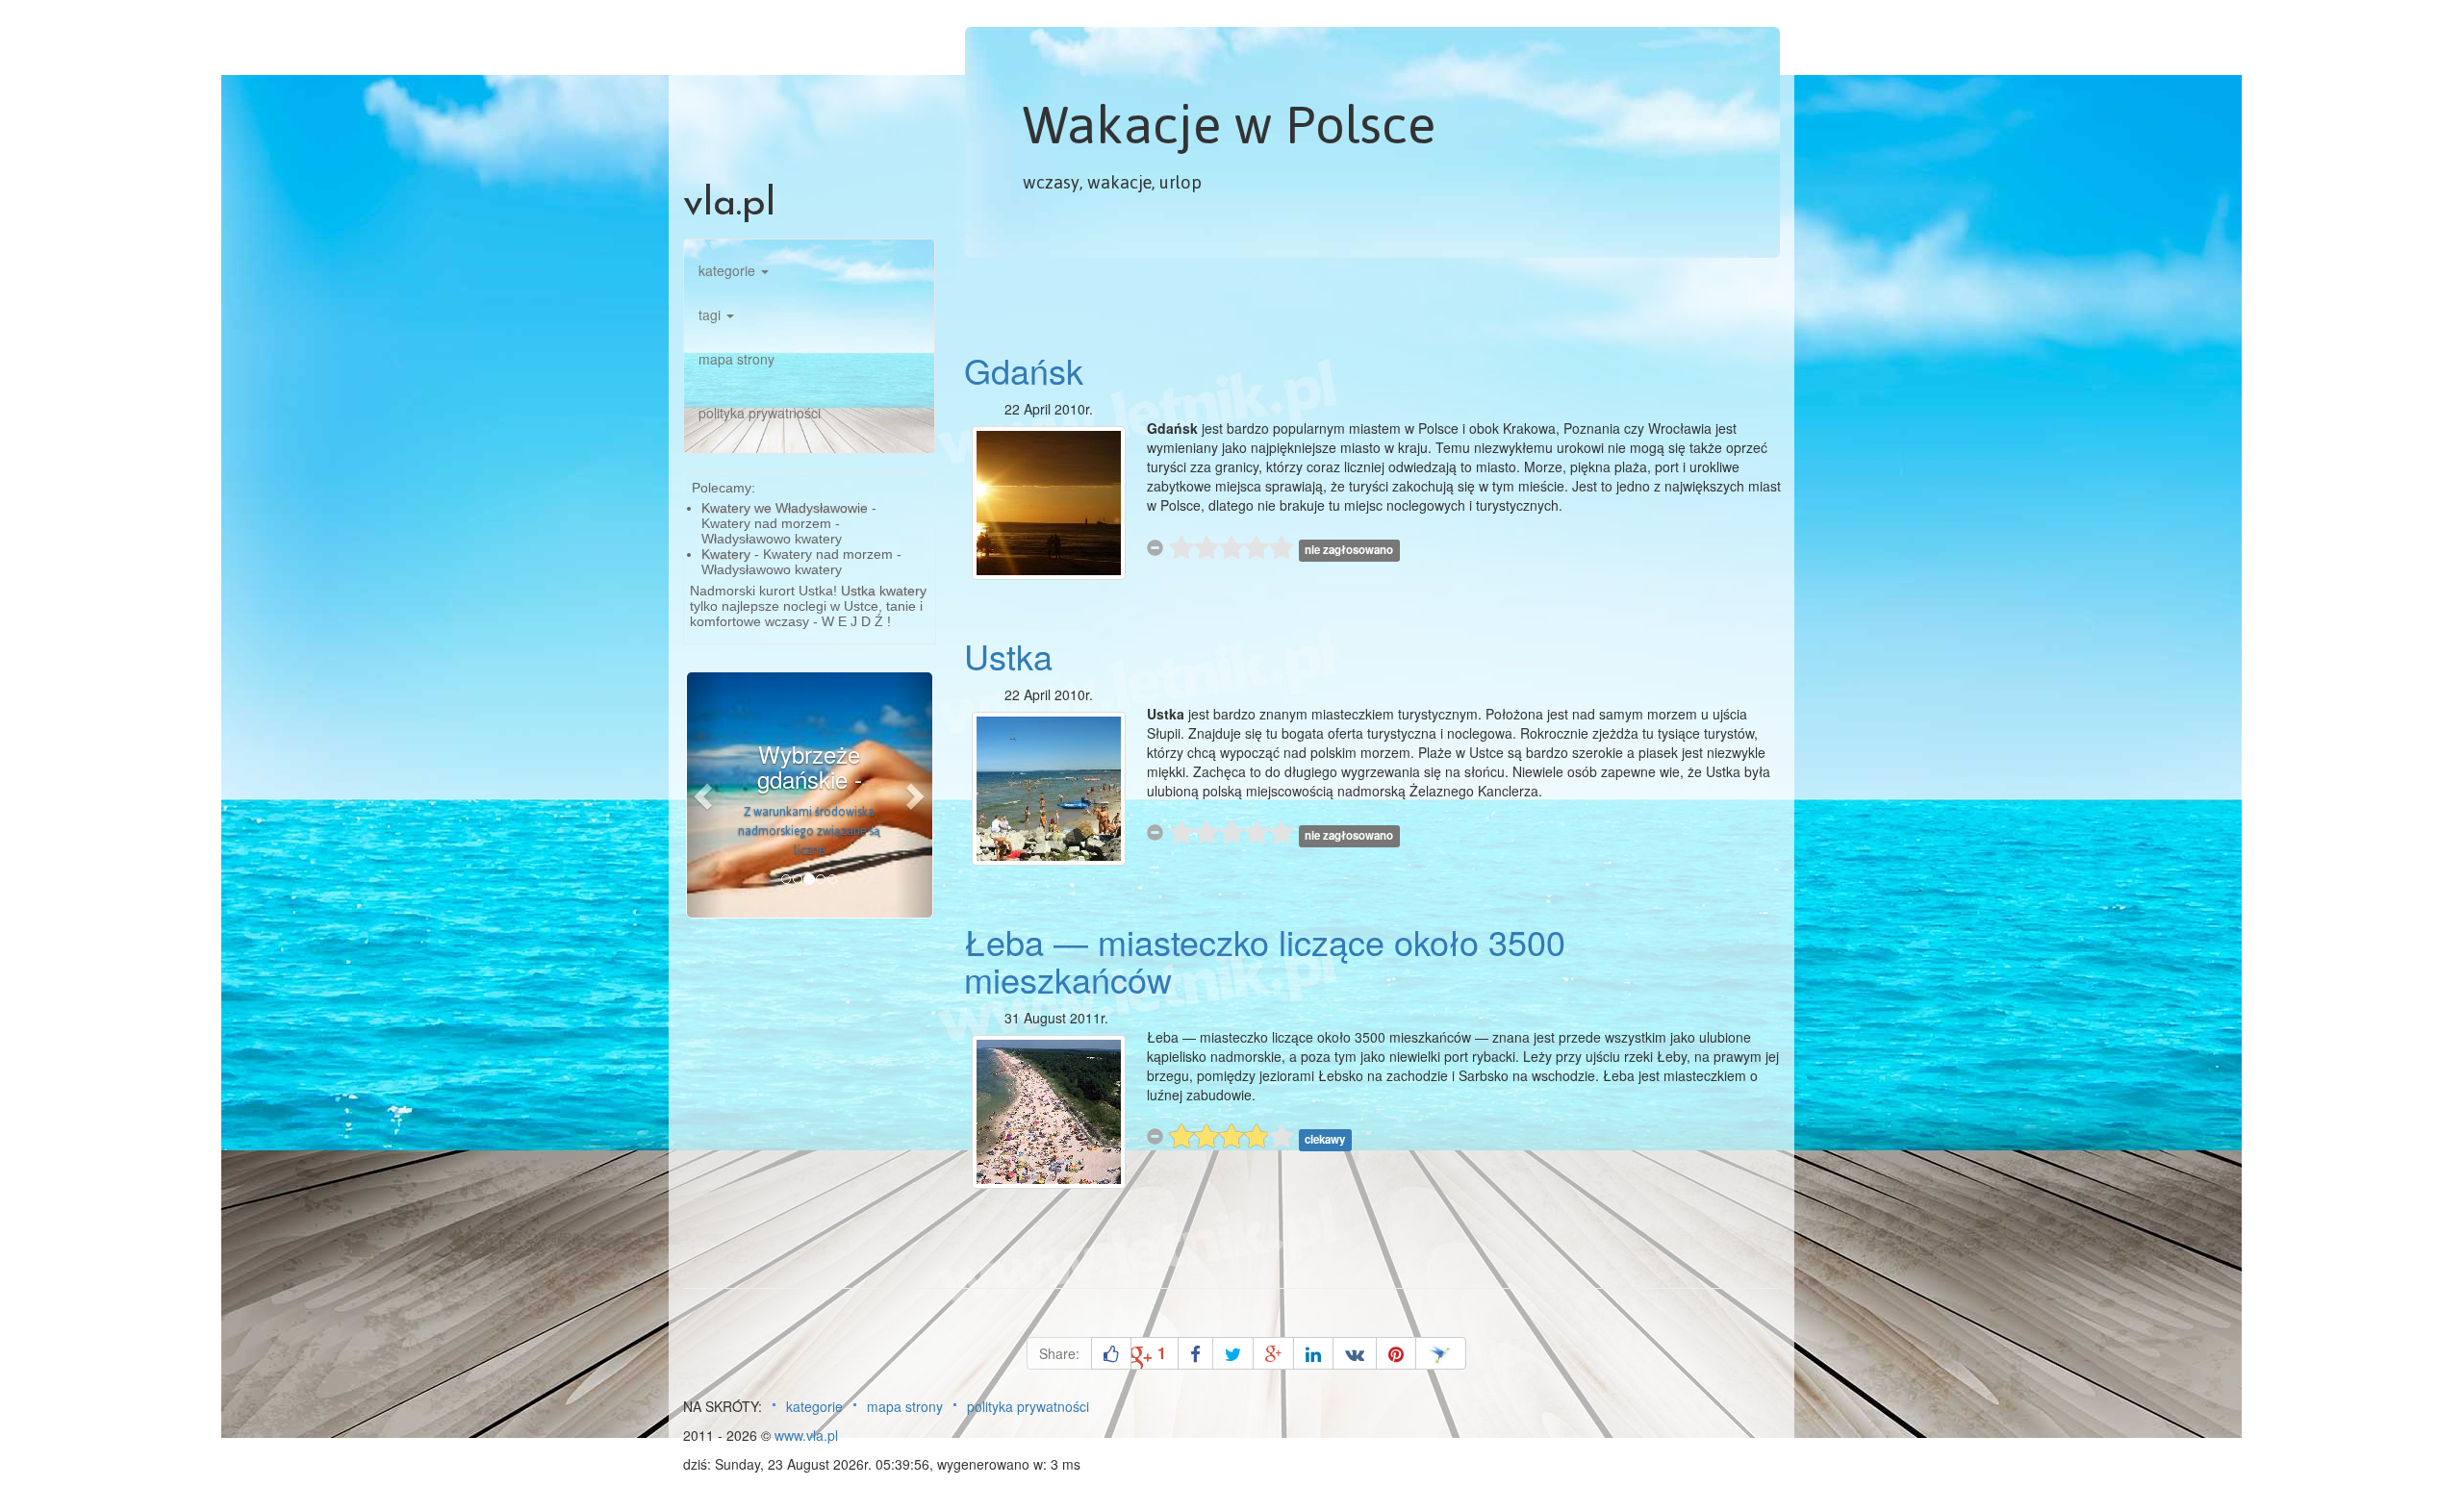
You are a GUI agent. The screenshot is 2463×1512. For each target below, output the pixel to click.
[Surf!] (1441, 1353)
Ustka (1008, 655)
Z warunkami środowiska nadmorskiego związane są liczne (809, 831)
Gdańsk (1024, 370)
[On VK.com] (1355, 1353)
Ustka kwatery (884, 591)
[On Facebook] (1195, 1353)
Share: (1059, 1353)
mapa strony (736, 359)
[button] (705, 795)
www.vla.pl (806, 1435)
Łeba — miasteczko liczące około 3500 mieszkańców (1265, 960)
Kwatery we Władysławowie (785, 508)
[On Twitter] (1233, 1353)
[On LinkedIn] (1313, 1353)
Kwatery (726, 554)
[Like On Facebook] (1111, 1353)
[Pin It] (1396, 1353)
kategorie (729, 270)
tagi (711, 315)
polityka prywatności (760, 413)
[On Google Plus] (1273, 1353)
